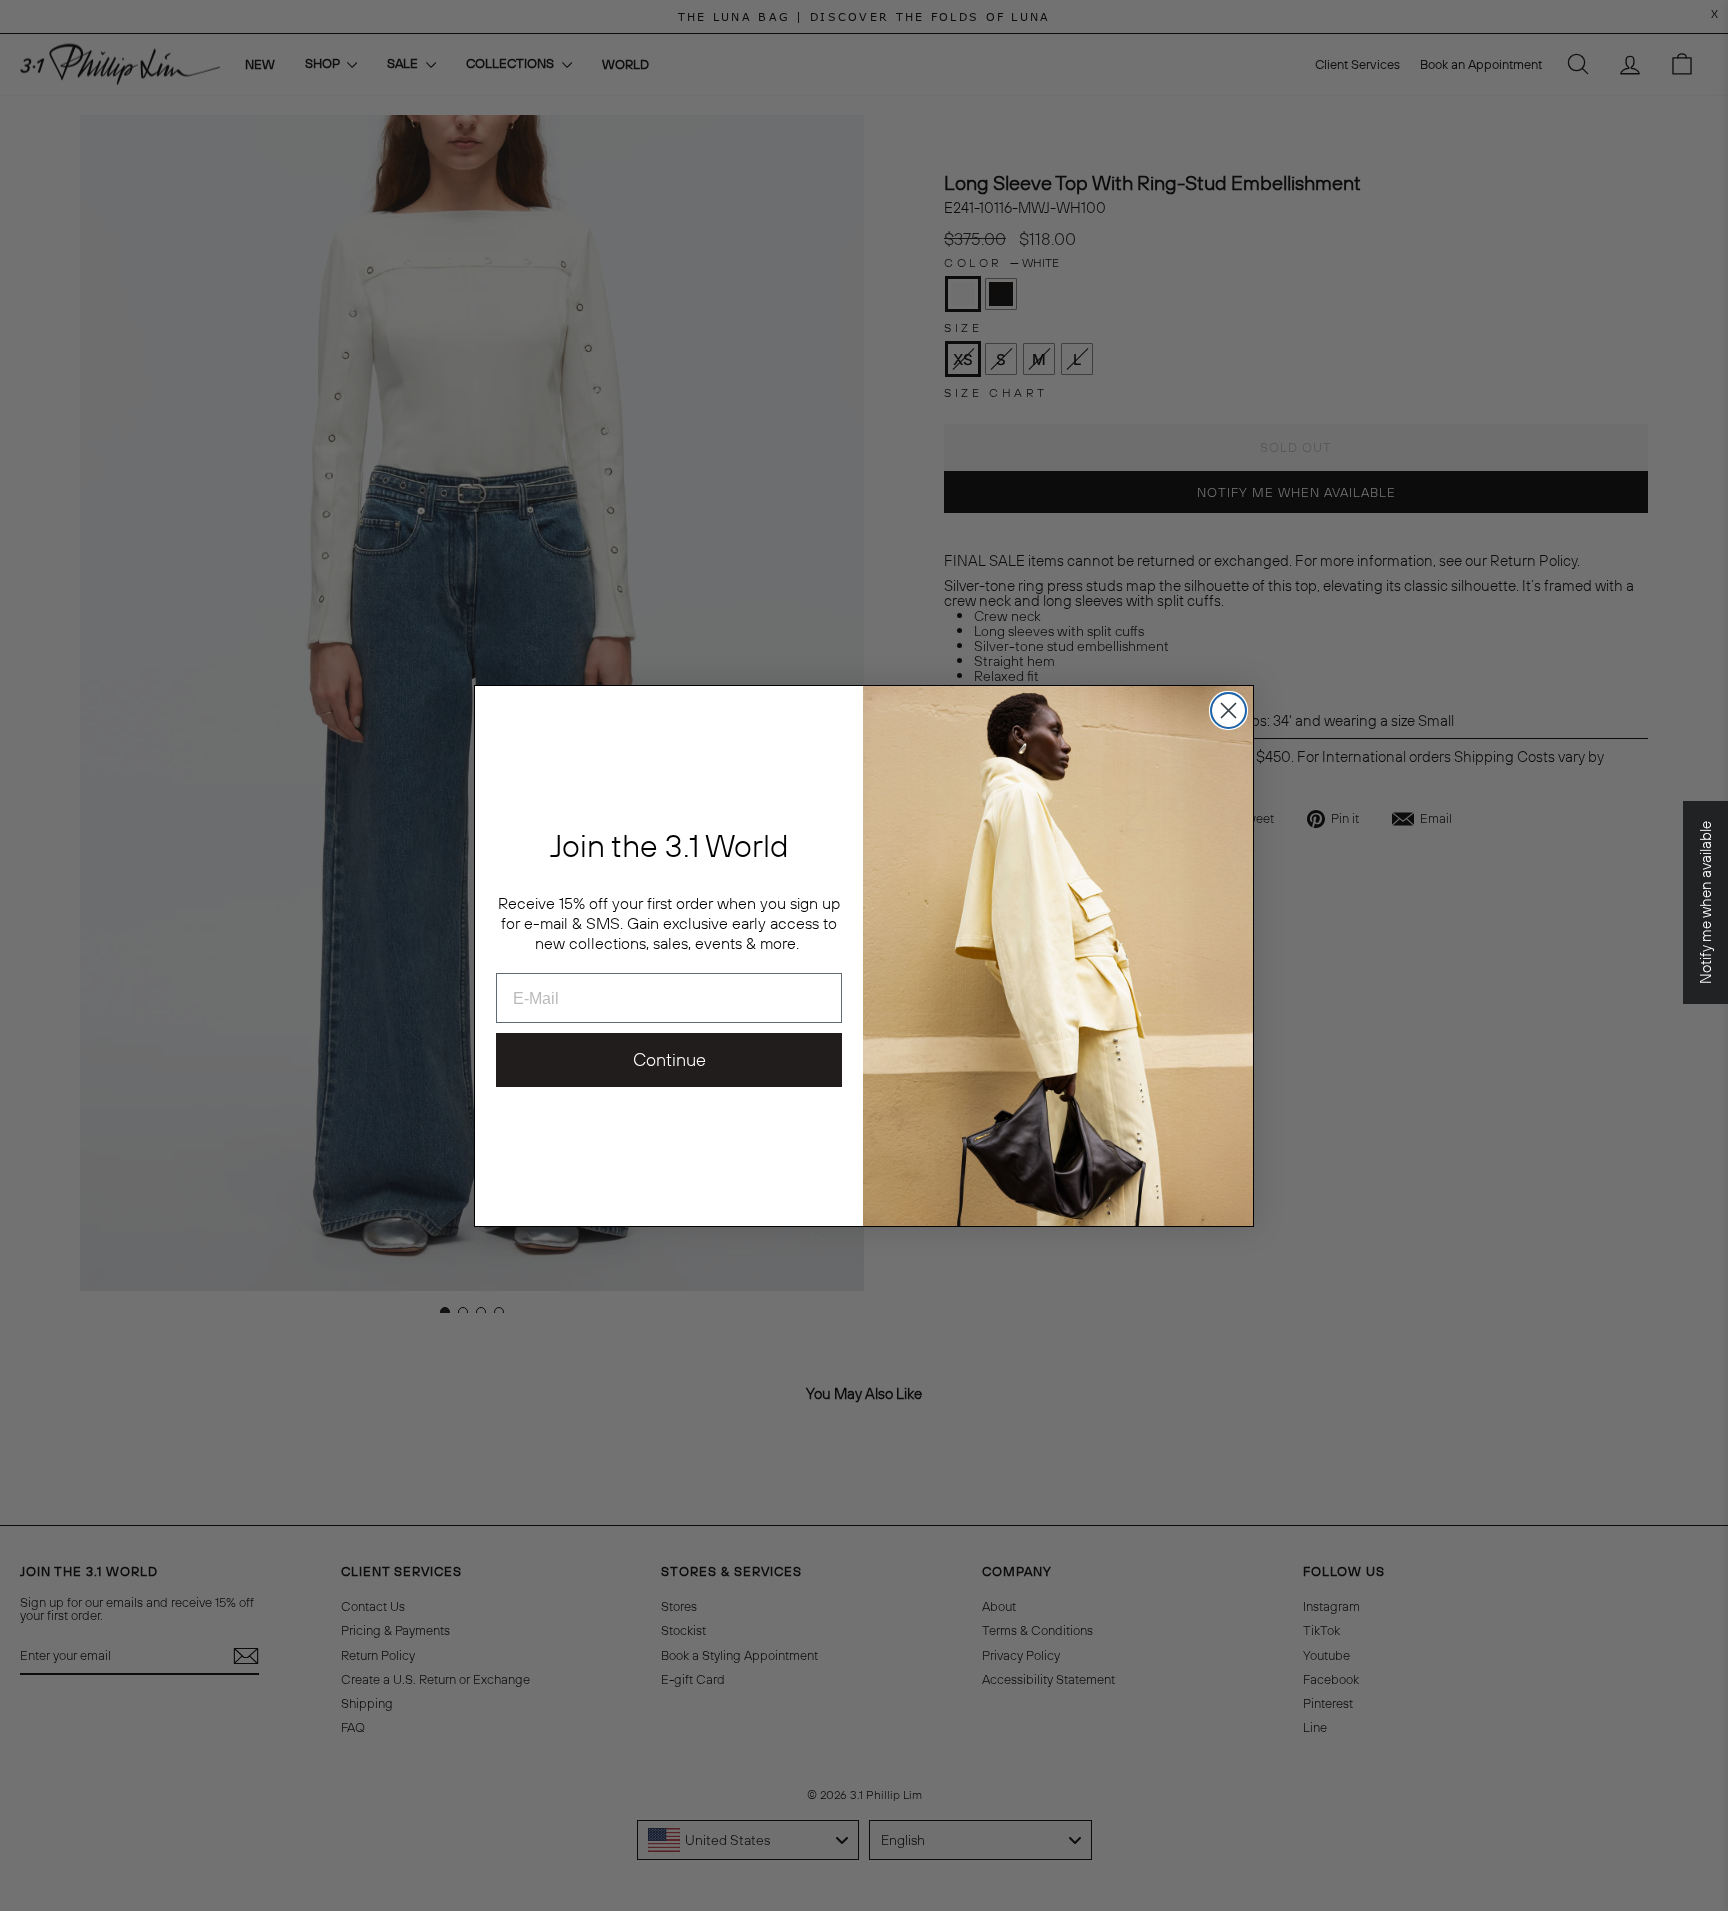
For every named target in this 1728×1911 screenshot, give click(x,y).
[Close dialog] (1228, 710)
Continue (669, 1059)
